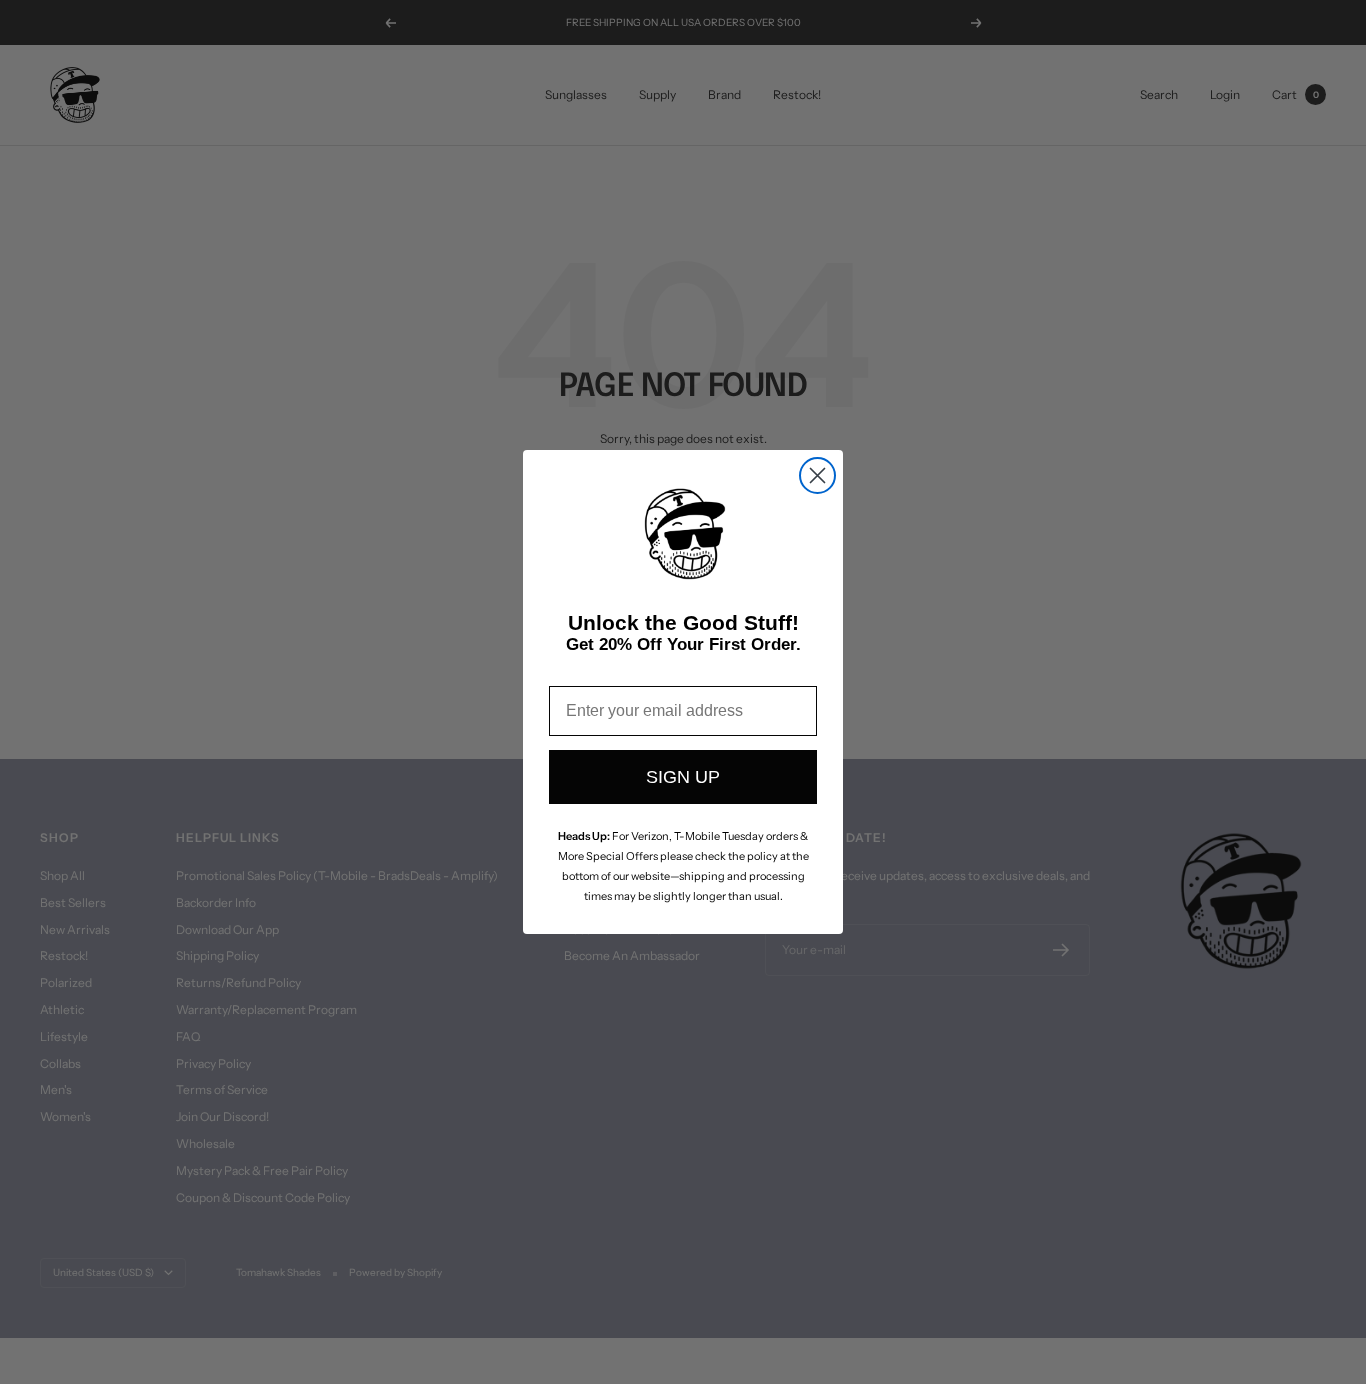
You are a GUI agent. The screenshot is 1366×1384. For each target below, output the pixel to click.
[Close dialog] (817, 475)
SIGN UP (683, 777)
